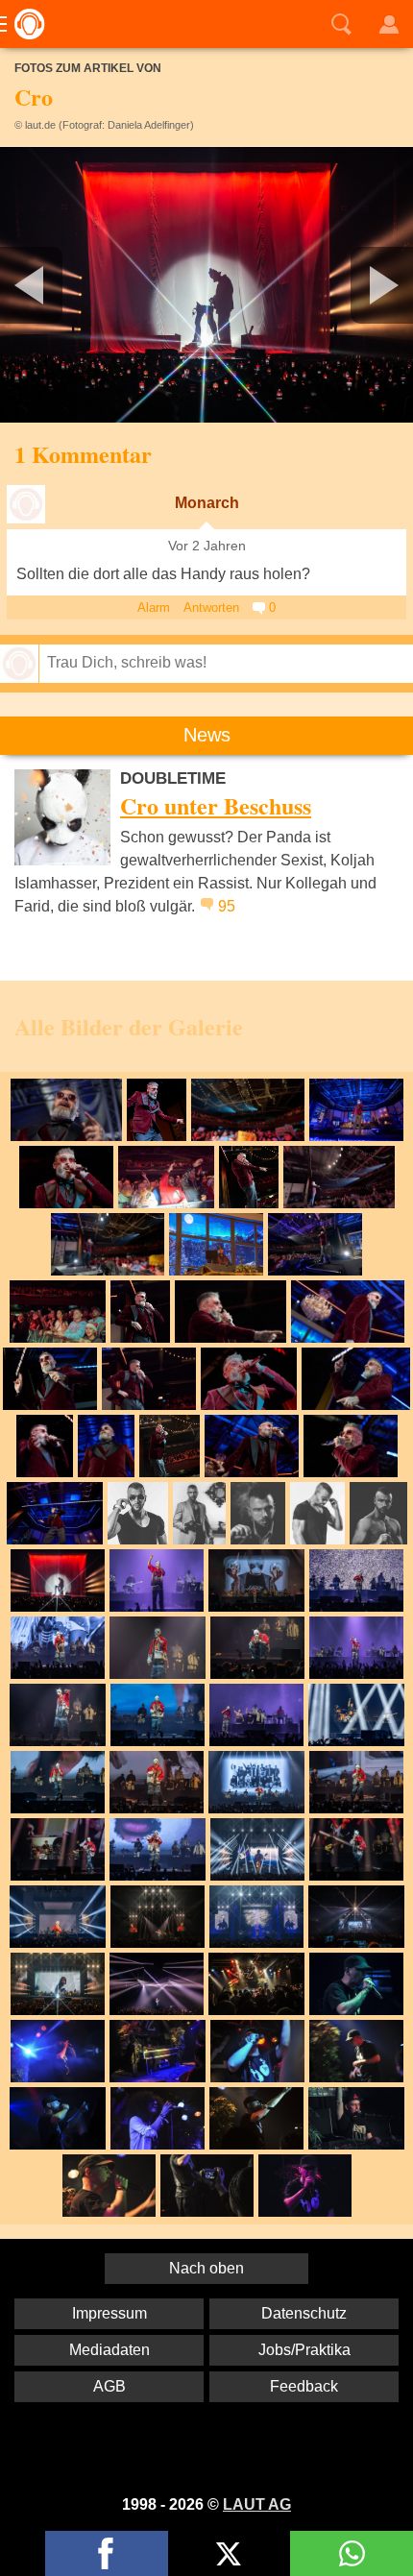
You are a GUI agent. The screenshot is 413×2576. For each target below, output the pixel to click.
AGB (109, 2386)
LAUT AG (257, 2504)
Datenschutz (304, 2313)
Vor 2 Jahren (207, 546)
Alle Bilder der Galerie (129, 1026)
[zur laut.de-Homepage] (24, 24)
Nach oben (206, 2268)
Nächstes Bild (206, 285)
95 (227, 906)
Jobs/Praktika (304, 2350)
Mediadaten (109, 2350)
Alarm (154, 608)
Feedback (304, 2386)
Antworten (211, 608)
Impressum (109, 2313)
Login (389, 24)
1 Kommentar (83, 454)
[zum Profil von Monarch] (26, 504)
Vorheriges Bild (68, 285)
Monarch (207, 503)
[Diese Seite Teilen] (107, 2553)
